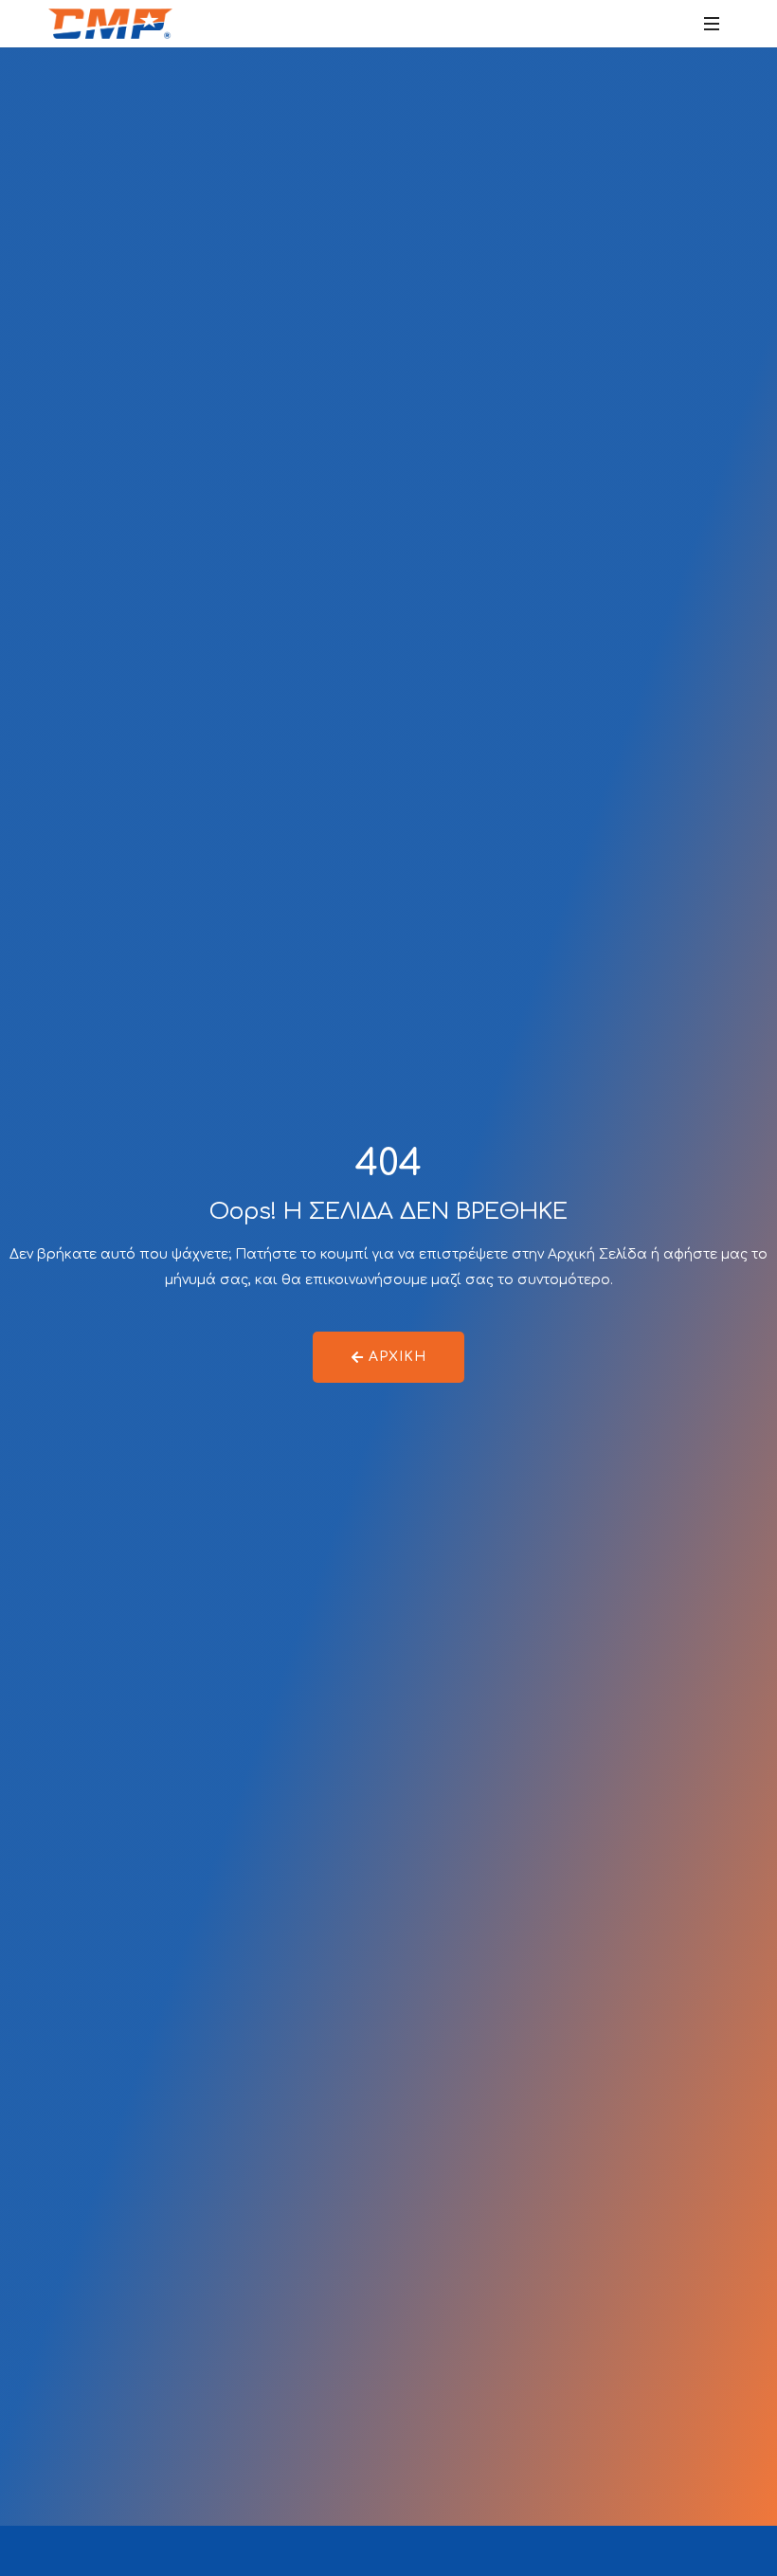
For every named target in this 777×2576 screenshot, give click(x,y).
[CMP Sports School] (110, 24)
